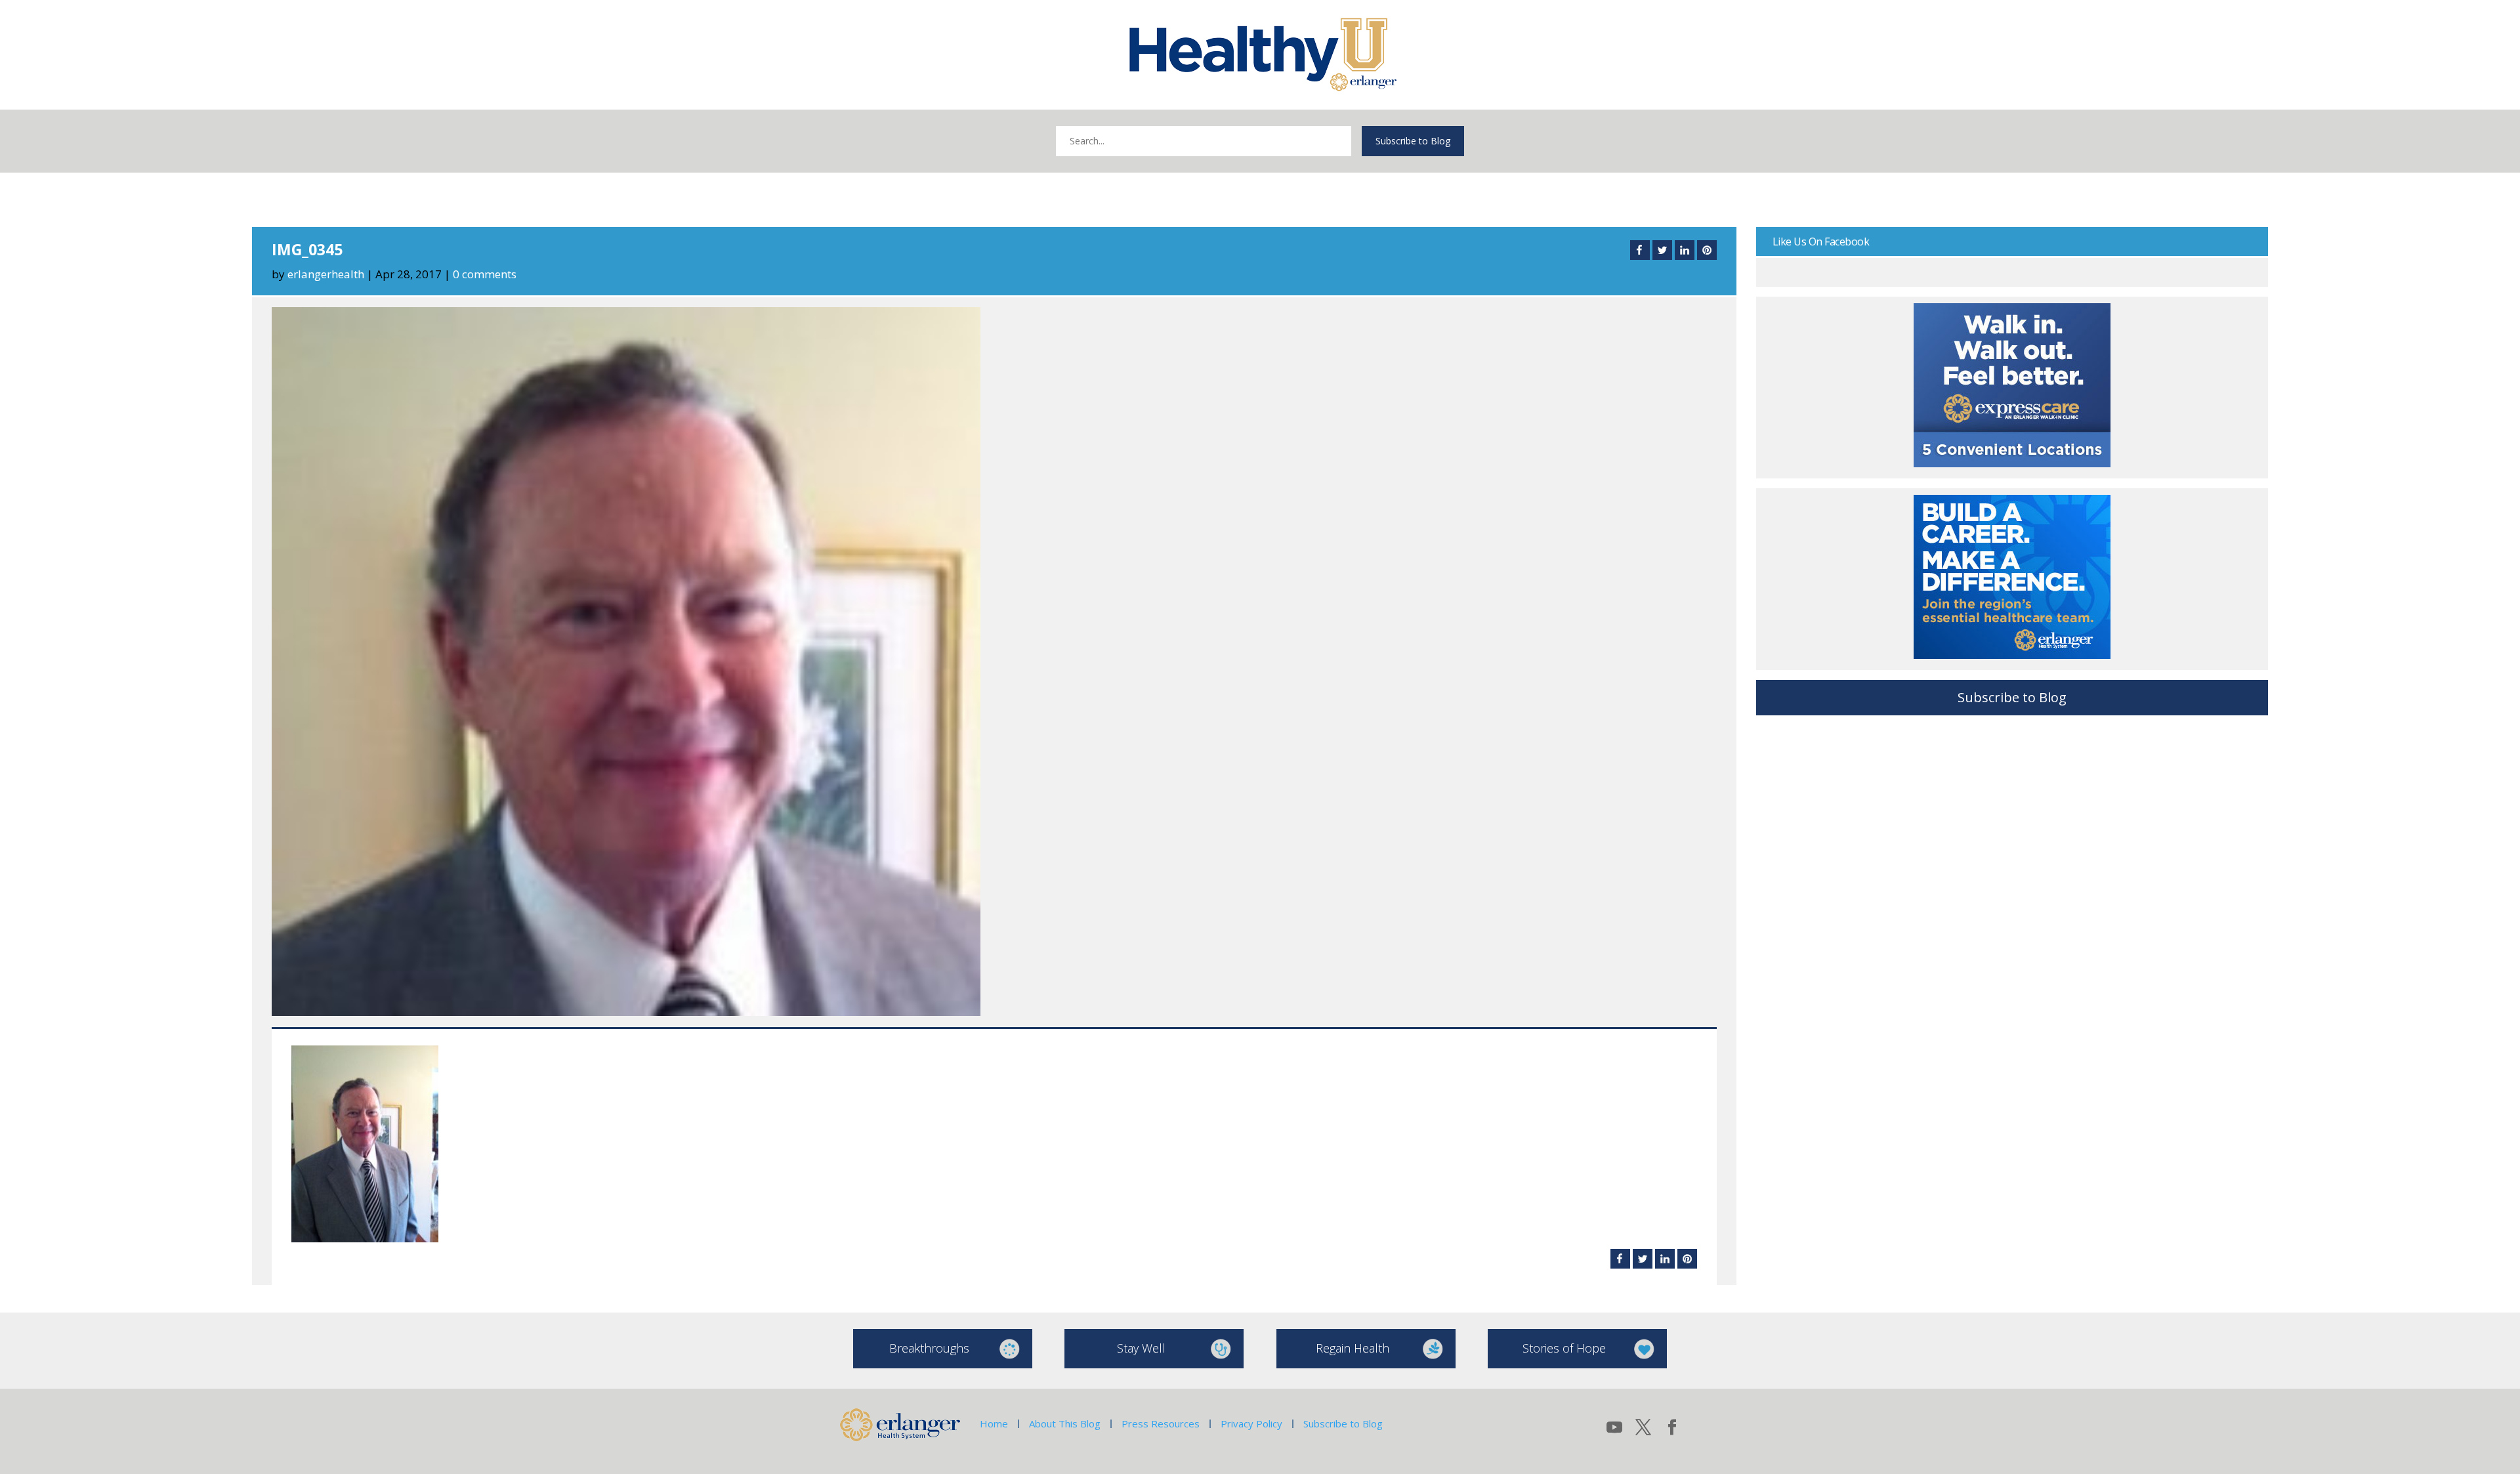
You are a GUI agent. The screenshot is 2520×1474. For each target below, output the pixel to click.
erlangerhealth (326, 274)
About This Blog (1065, 1423)
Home (994, 1423)
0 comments (485, 274)
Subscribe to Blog (1413, 141)
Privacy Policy (1251, 1423)
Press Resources (1161, 1423)
